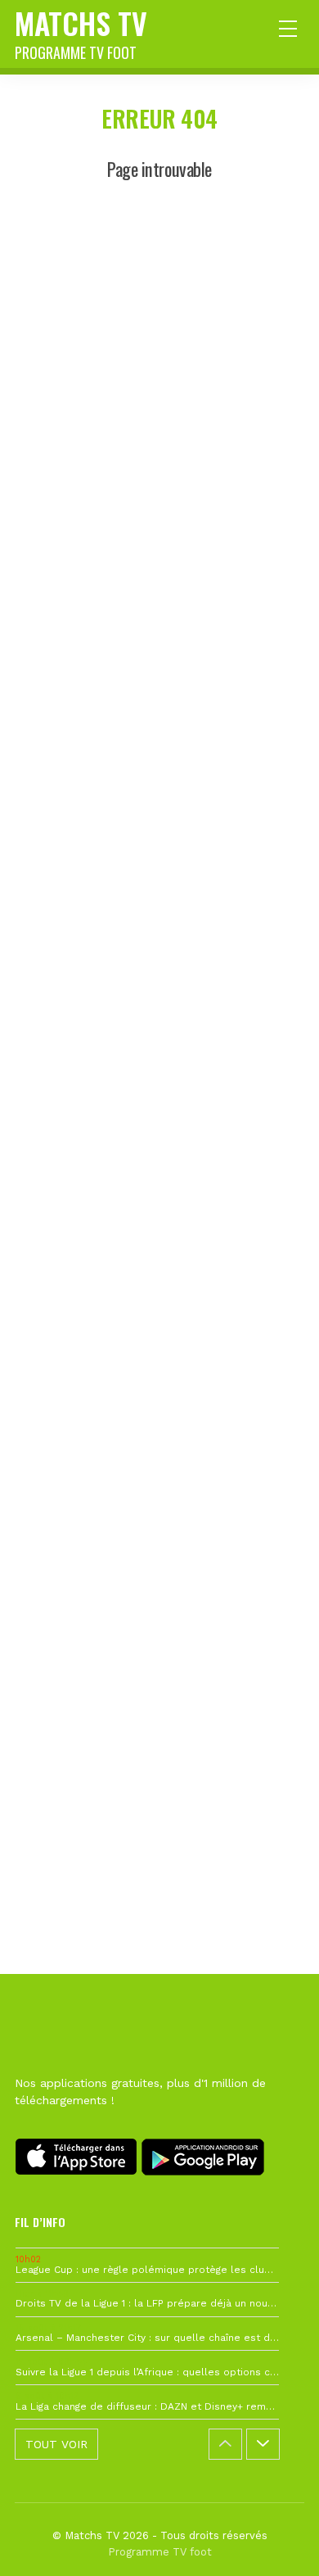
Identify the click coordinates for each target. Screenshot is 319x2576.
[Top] (275, 2540)
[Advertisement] (159, 933)
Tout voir (56, 2444)
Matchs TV (81, 32)
